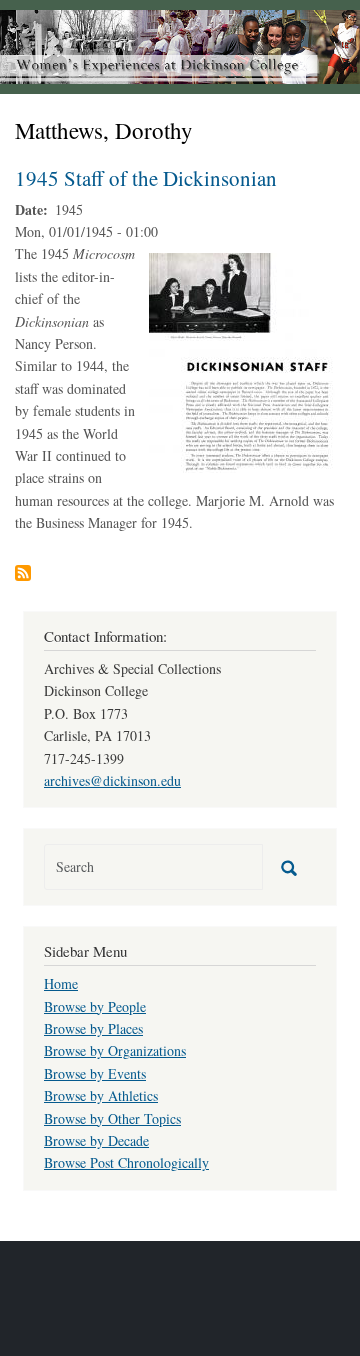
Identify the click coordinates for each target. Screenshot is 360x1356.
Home (61, 983)
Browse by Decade (96, 1140)
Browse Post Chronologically (126, 1162)
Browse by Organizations (115, 1050)
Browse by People (95, 1006)
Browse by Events (95, 1073)
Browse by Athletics (101, 1095)
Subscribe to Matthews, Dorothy (23, 573)
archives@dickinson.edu (112, 780)
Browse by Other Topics (112, 1118)
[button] (242, 361)
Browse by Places (93, 1028)
